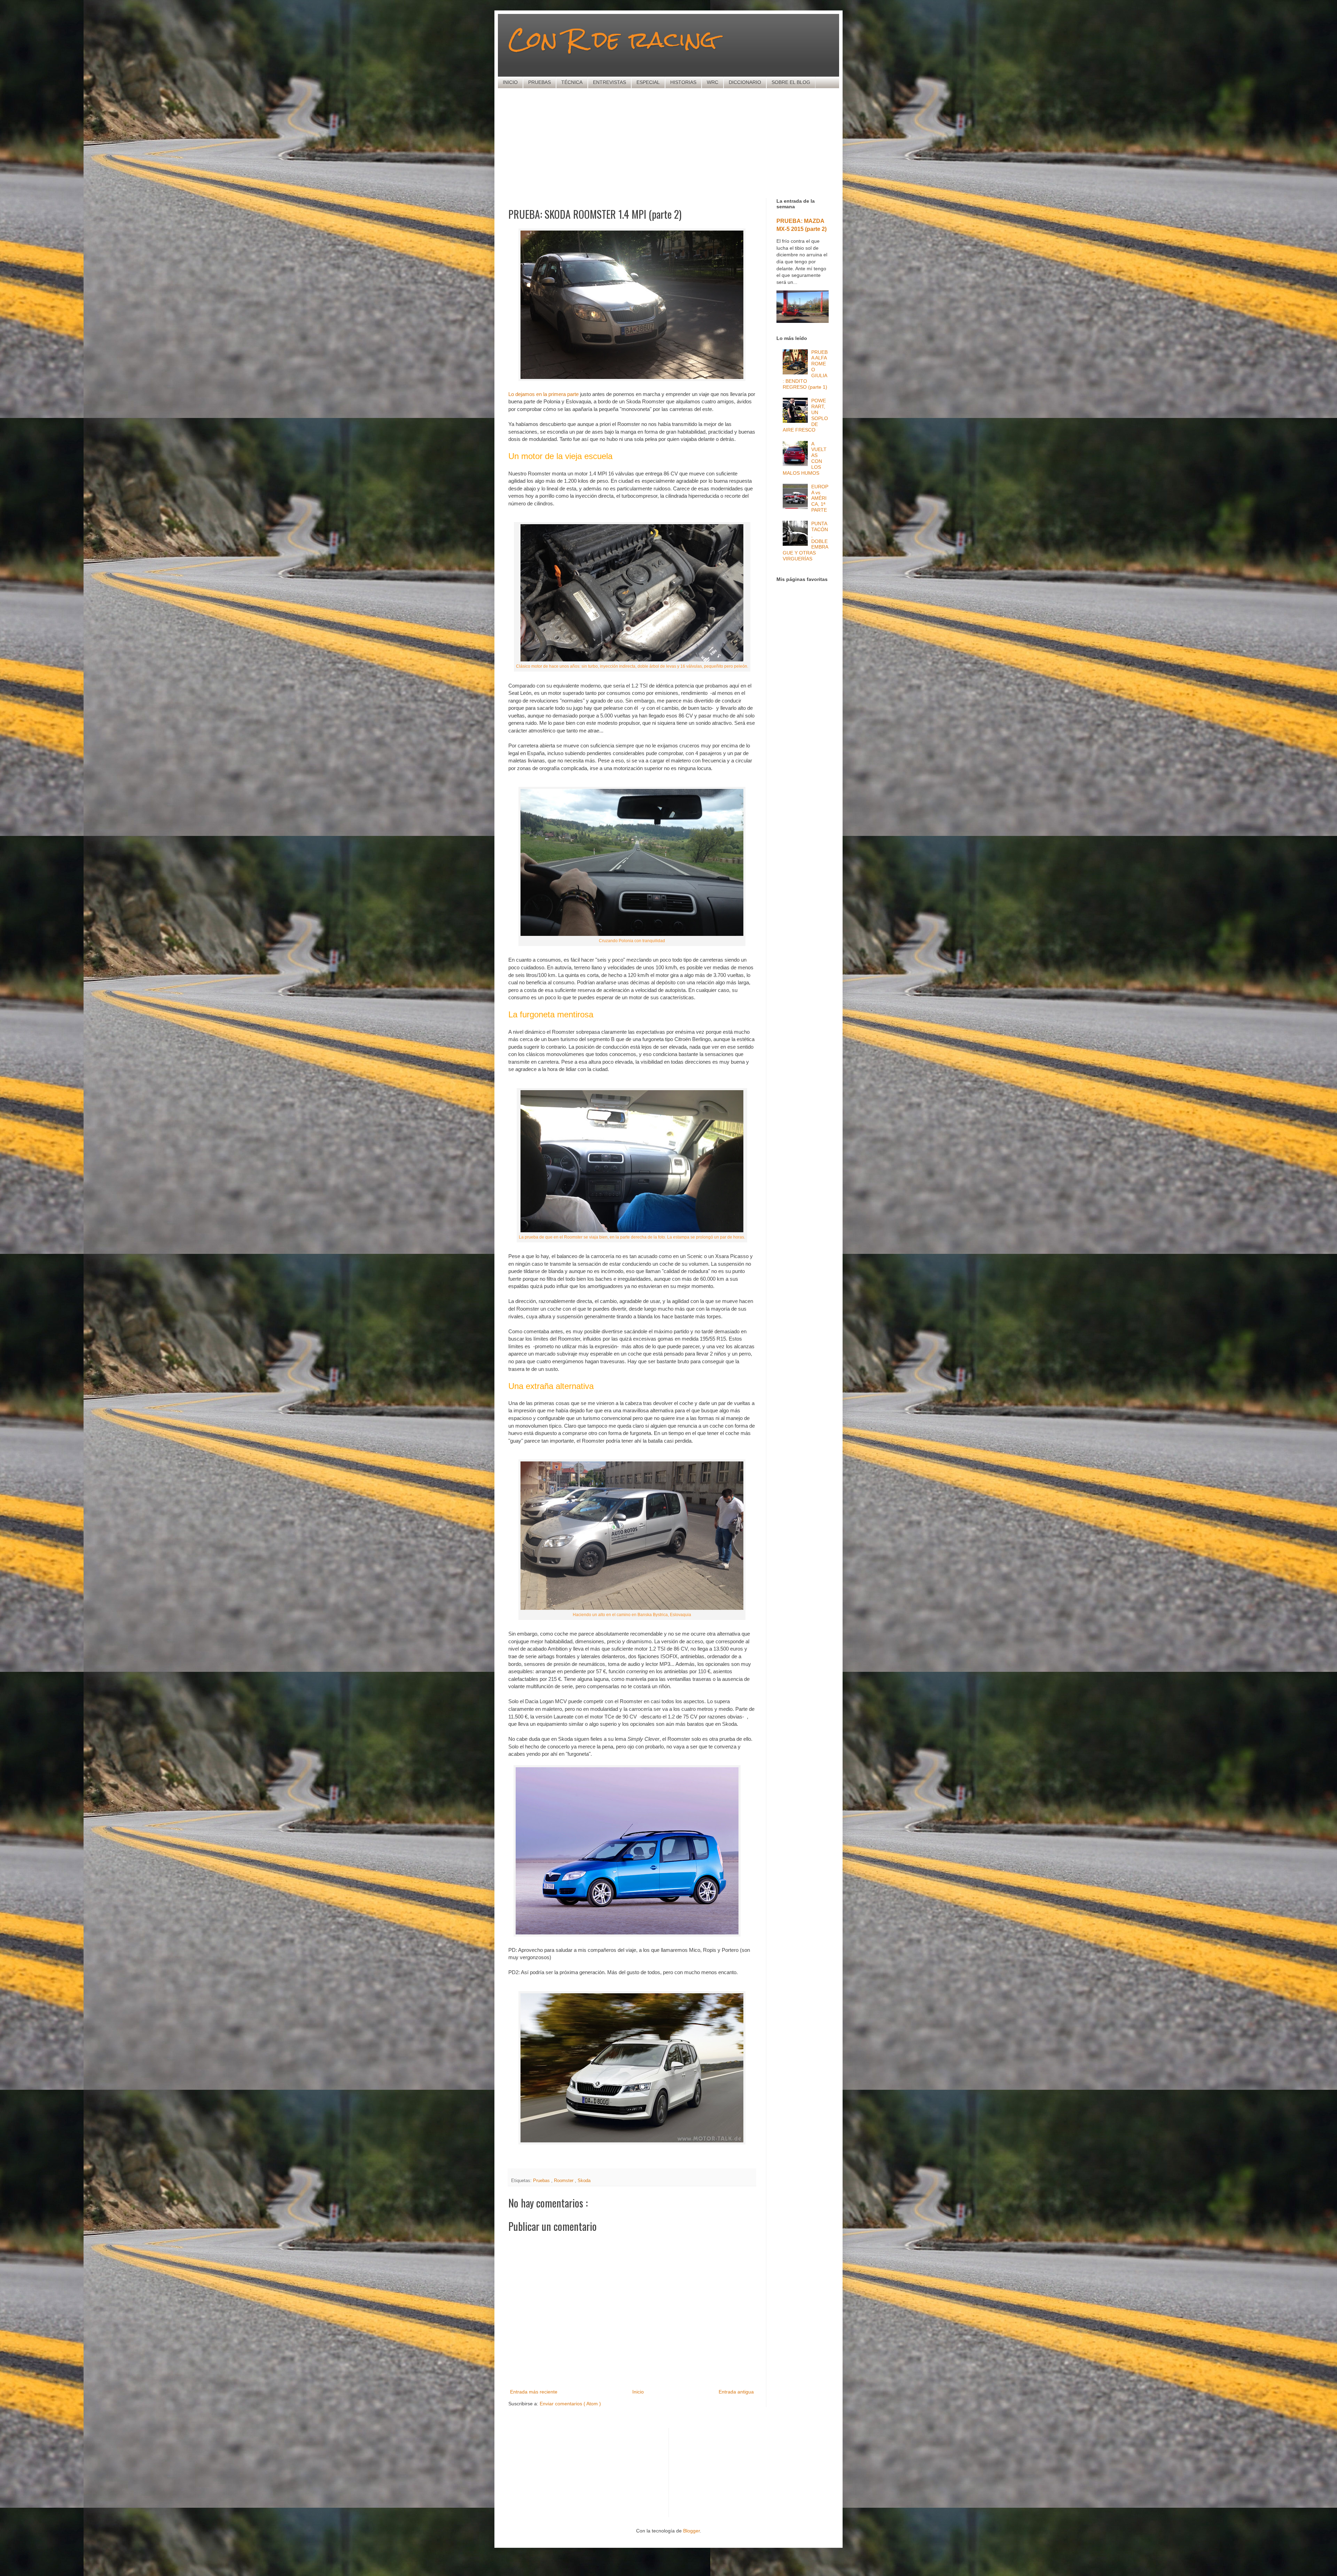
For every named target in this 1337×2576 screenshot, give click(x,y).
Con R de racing (612, 39)
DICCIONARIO (745, 82)
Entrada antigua (736, 2392)
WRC (713, 82)
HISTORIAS (683, 82)
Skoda (584, 2181)
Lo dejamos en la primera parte (544, 394)
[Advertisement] (677, 142)
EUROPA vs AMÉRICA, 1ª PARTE (820, 498)
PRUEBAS (540, 82)
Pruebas (542, 2181)
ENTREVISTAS (609, 82)
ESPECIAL (648, 82)
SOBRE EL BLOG (791, 82)
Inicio (638, 2392)
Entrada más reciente (534, 2392)
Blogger (691, 2531)
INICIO (510, 82)
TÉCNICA (572, 82)
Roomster (564, 2181)
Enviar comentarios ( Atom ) (570, 2404)
